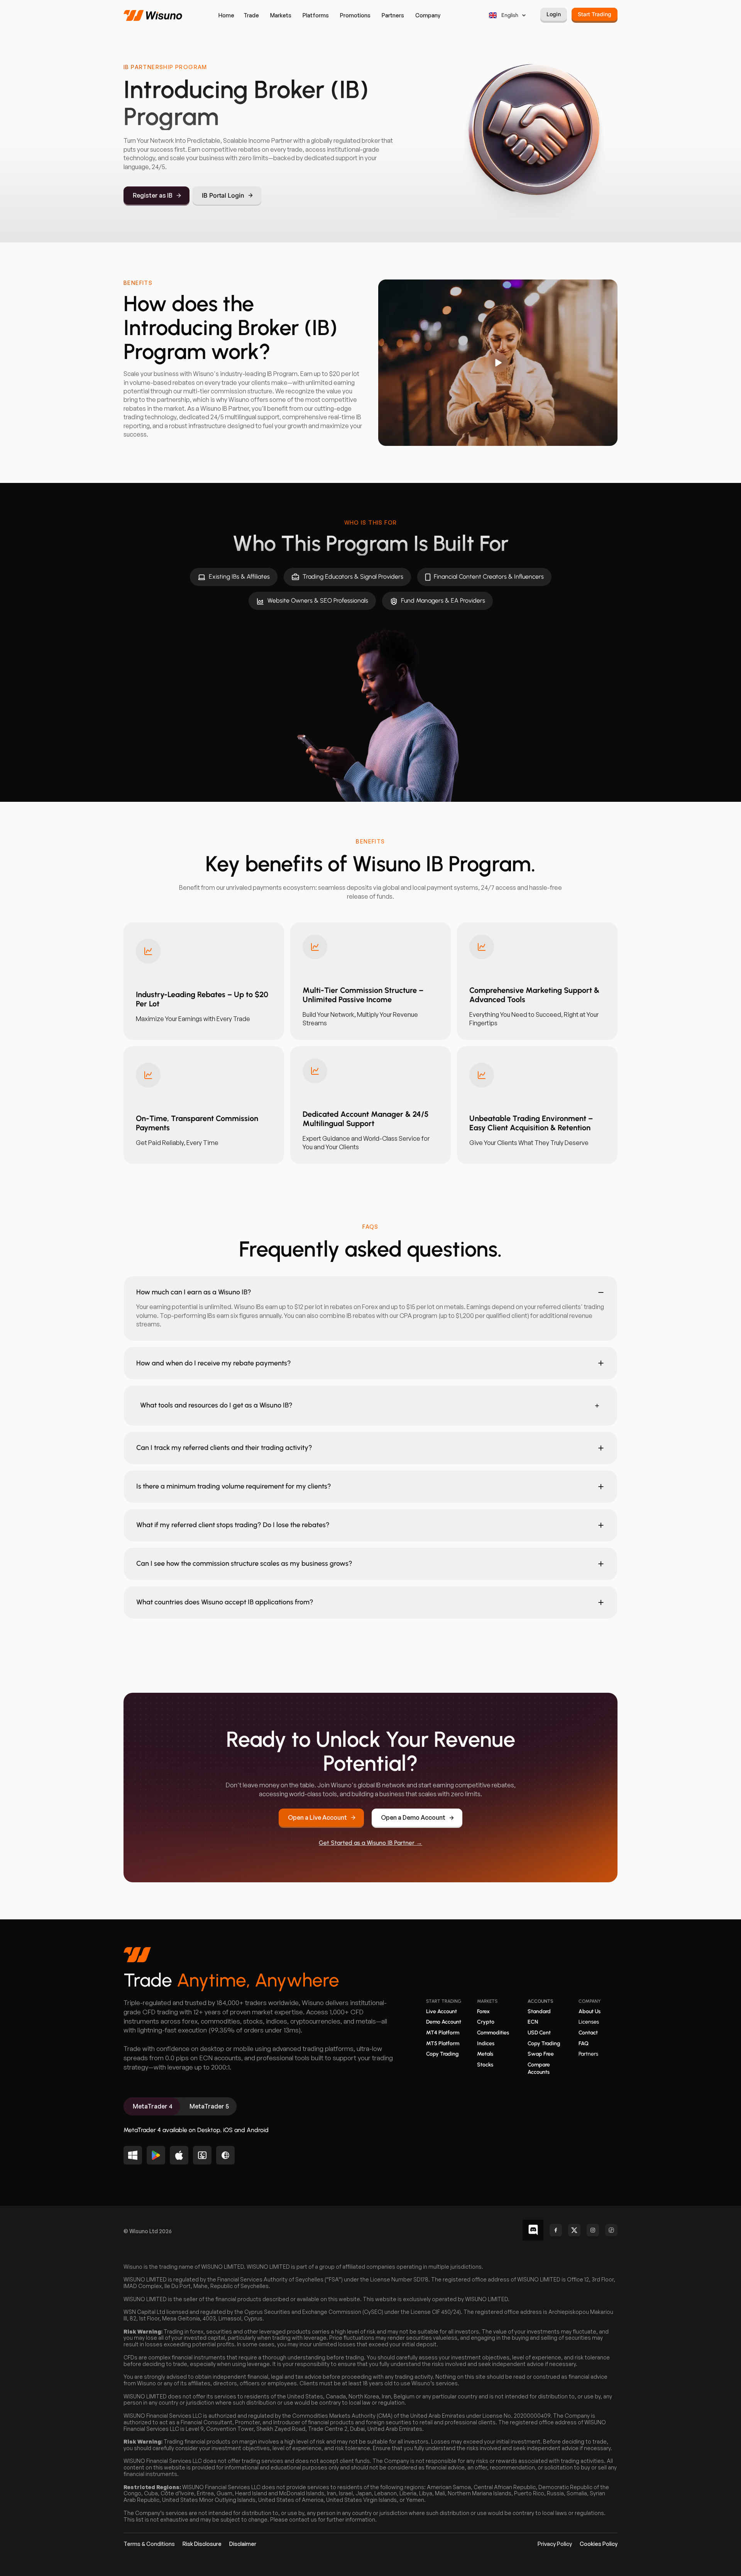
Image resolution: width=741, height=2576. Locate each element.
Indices (486, 2043)
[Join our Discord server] (533, 2230)
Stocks (485, 2065)
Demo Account (444, 2022)
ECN (533, 2022)
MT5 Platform (443, 2043)
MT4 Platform (443, 2033)
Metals (485, 2054)
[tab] (152, 2106)
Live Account (442, 2011)
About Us (590, 2011)
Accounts (540, 2001)
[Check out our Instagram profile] (593, 2230)
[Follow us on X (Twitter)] (574, 2230)
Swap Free (541, 2054)
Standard (539, 2011)
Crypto (486, 2022)
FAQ (584, 2043)
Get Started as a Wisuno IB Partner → (370, 1843)
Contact (588, 2033)
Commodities (493, 2033)
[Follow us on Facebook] (556, 2230)
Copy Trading (442, 2054)
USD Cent (539, 2033)
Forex (483, 2011)
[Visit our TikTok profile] (611, 2230)
